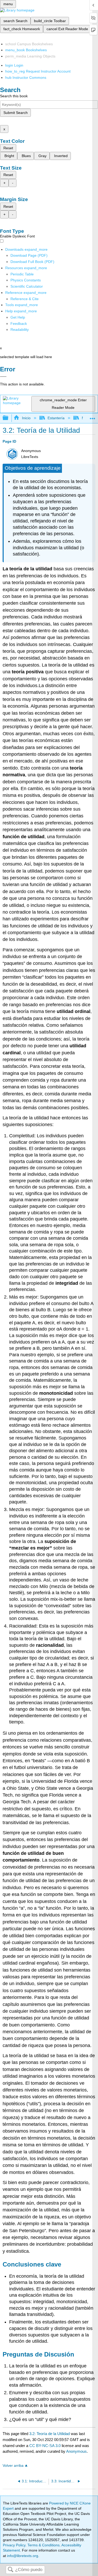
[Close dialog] (3, 377)
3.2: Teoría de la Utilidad (50, 2434)
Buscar (10, 2570)
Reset (8, 148)
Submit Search (16, 113)
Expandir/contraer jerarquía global (9, 418)
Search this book (14, 96)
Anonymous (76, 2451)
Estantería (56, 418)
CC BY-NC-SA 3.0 (45, 2446)
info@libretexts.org (22, 2556)
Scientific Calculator (27, 286)
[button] (19, 324)
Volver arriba (13, 2466)
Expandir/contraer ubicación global (93, 417)
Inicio (26, 418)
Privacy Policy (14, 2545)
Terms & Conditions (44, 2545)
